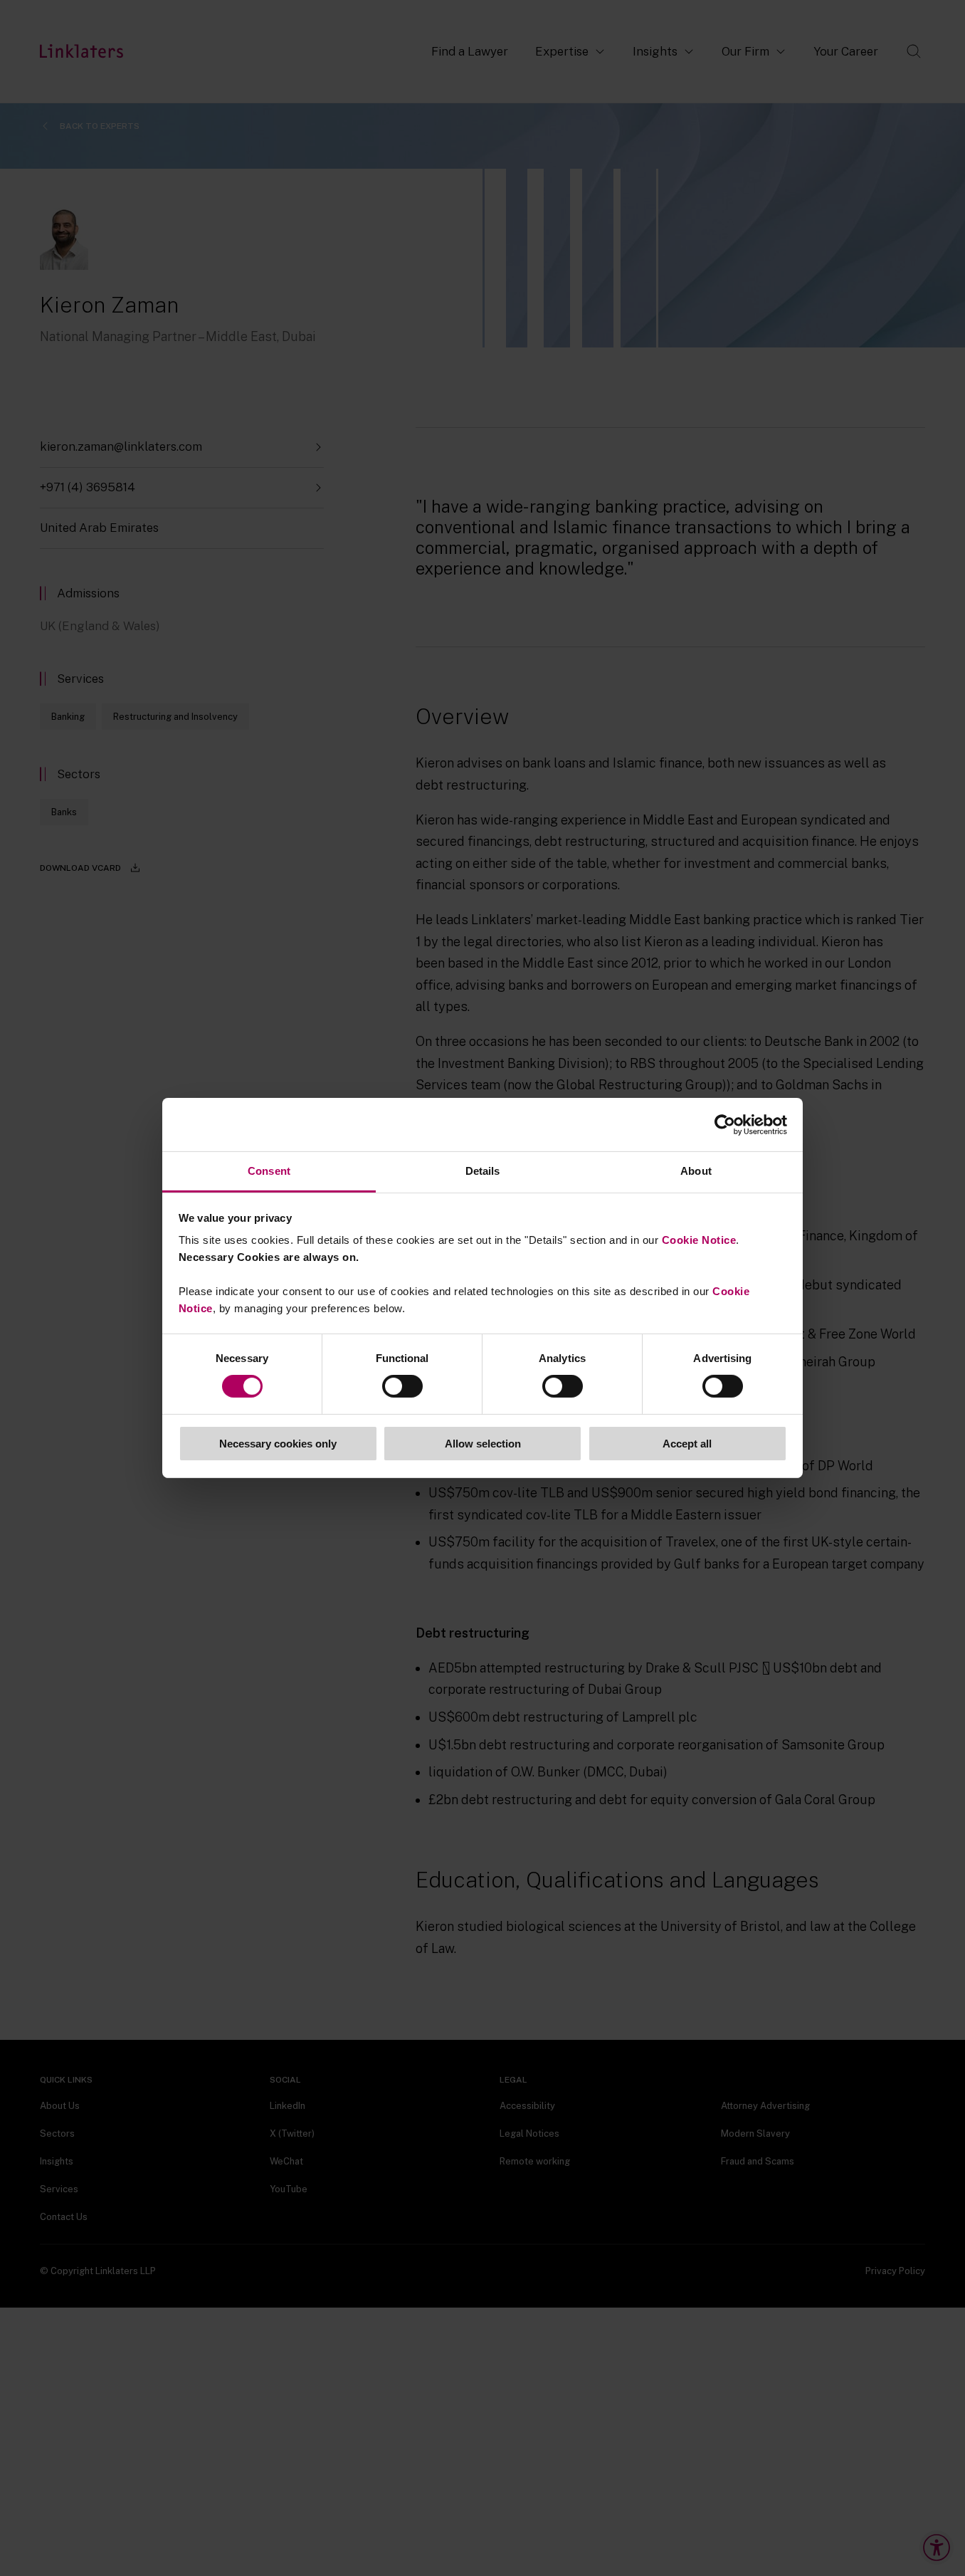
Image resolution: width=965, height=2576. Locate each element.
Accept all (687, 1444)
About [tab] (696, 1171)
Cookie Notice (699, 1240)
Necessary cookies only (278, 1444)
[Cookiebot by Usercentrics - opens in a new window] (725, 1124)
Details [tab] (483, 1171)
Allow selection (483, 1444)
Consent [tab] (269, 1171)
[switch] (402, 1386)
